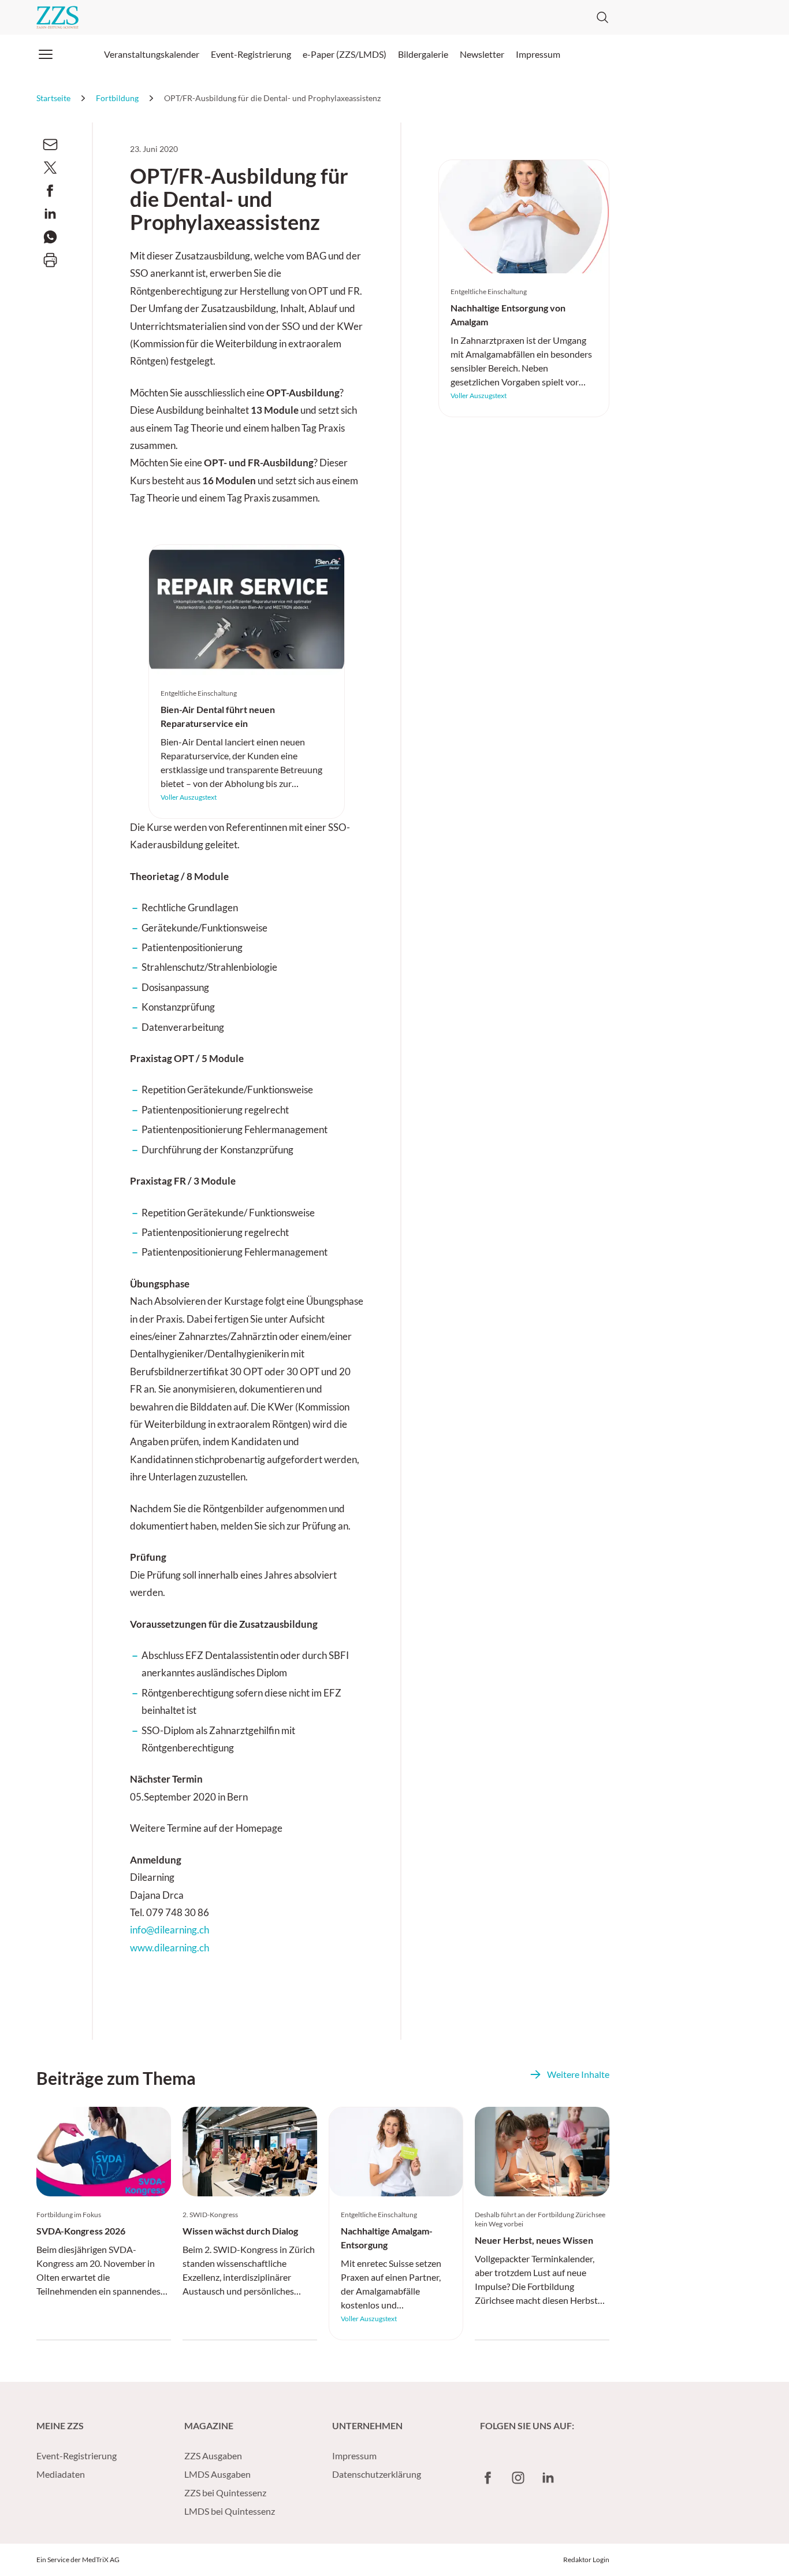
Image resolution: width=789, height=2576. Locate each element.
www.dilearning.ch (170, 1948)
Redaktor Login (586, 2560)
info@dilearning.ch (170, 1930)
